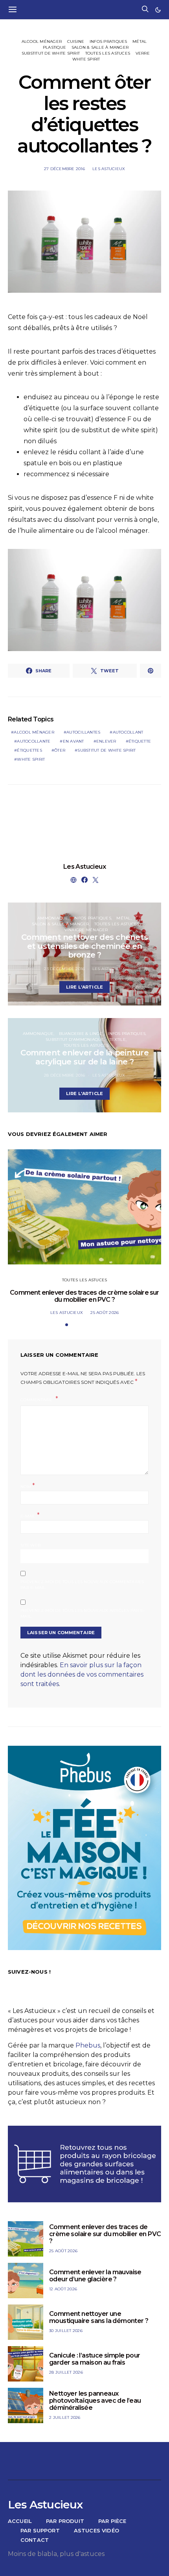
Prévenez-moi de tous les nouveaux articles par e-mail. (83, 1613)
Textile (118, 1039)
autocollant (128, 732)
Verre (143, 53)
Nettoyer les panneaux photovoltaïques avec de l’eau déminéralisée (95, 2401)
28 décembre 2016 (64, 1075)
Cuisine (76, 41)
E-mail (30, 1515)
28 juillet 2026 (66, 2372)
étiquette (140, 741)
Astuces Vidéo (96, 2530)
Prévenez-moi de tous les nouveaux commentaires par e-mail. (82, 1585)
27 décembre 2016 (64, 169)
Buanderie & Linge (81, 1034)
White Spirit (86, 59)
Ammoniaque (53, 918)
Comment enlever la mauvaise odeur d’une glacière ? (95, 2276)
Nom (28, 1486)
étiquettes (29, 750)
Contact (35, 2540)
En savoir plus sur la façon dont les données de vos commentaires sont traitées (82, 1674)
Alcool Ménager (42, 41)
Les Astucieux (109, 169)
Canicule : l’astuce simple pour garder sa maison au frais (95, 2359)
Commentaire (37, 1400)
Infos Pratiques (108, 41)
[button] (158, 10)
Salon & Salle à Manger (100, 47)
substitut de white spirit (51, 53)
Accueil (20, 2521)
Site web (30, 1545)
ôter (60, 750)
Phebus (88, 2045)
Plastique (54, 47)
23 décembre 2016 (64, 969)
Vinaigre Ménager (86, 930)
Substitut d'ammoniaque (75, 1039)
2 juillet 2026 (65, 2417)
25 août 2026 (105, 1313)
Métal (140, 41)
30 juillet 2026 (66, 2331)
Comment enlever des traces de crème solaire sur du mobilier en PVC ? (84, 1296)
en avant (73, 741)
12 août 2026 (63, 2289)
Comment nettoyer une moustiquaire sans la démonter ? (99, 2317)
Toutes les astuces (108, 53)
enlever (106, 741)
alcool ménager (34, 732)
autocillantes (83, 732)
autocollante (34, 741)
